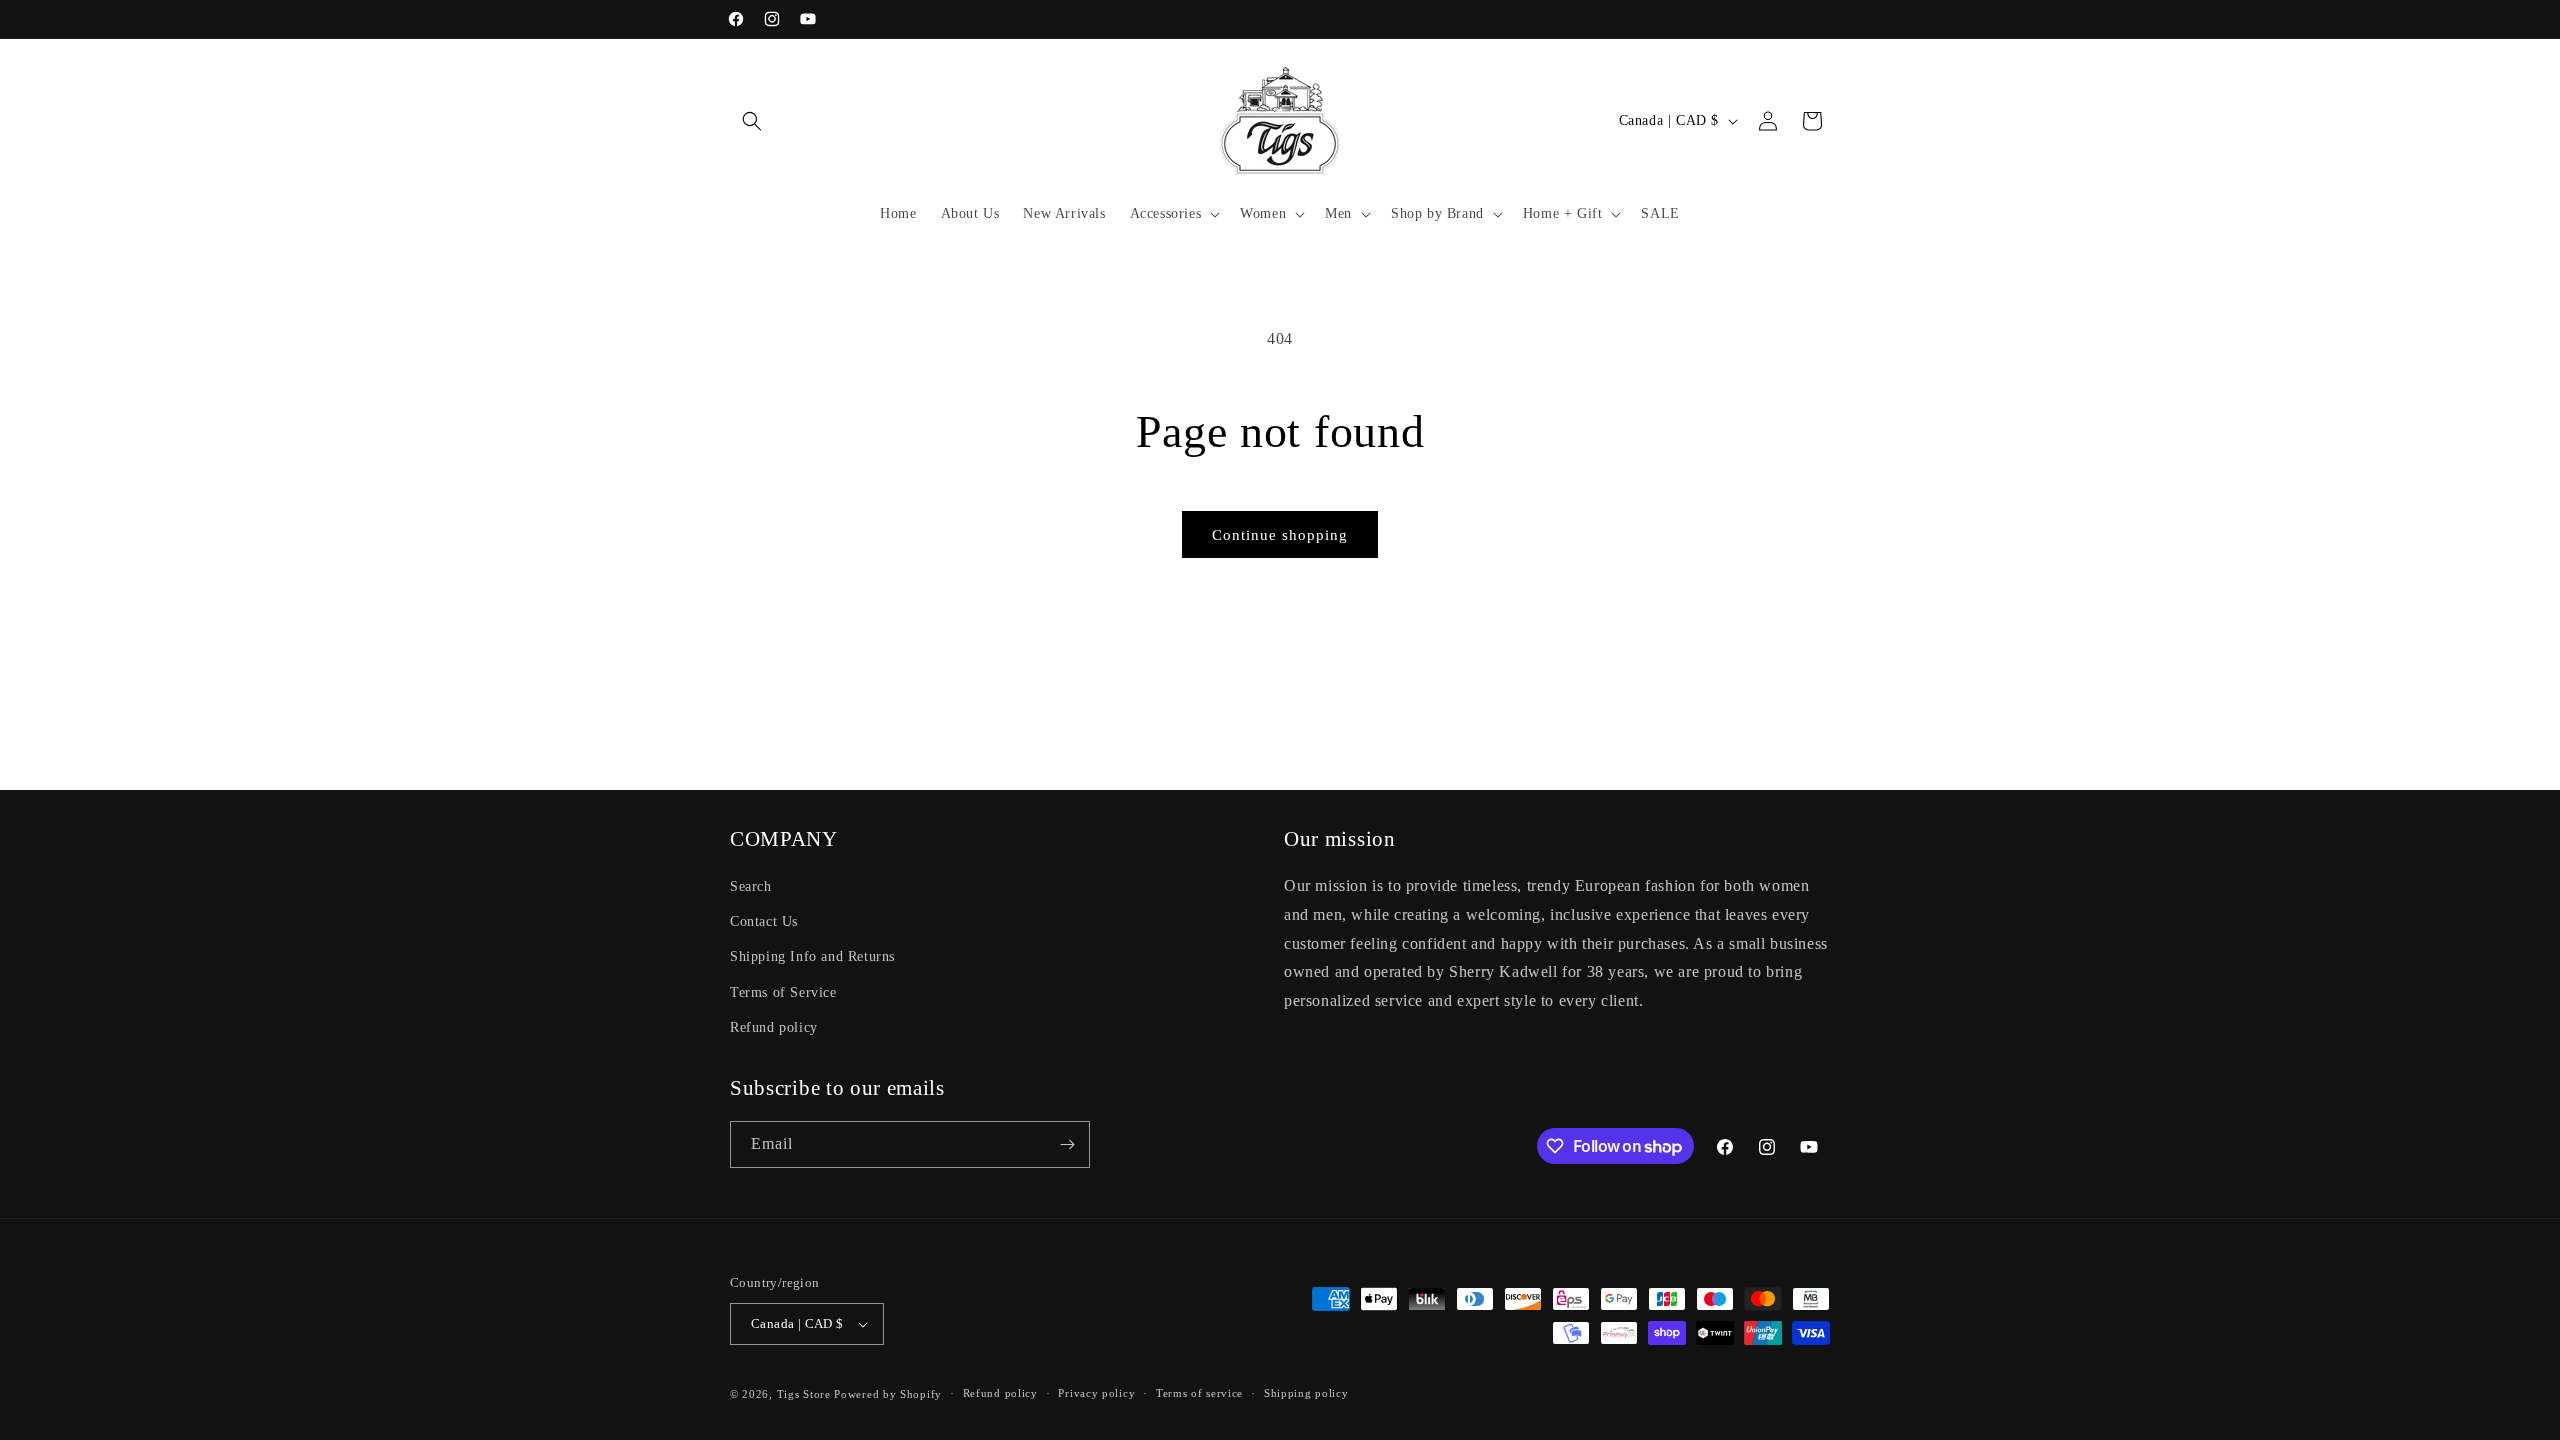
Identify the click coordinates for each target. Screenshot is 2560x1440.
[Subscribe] (1067, 1144)
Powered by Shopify (888, 1394)
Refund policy (774, 1027)
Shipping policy (1306, 1393)
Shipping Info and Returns (812, 956)
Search (751, 886)
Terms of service (1199, 1393)
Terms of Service (783, 992)
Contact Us (764, 921)
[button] (752, 121)
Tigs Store (804, 1394)
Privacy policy (1096, 1393)
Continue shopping (1280, 535)
